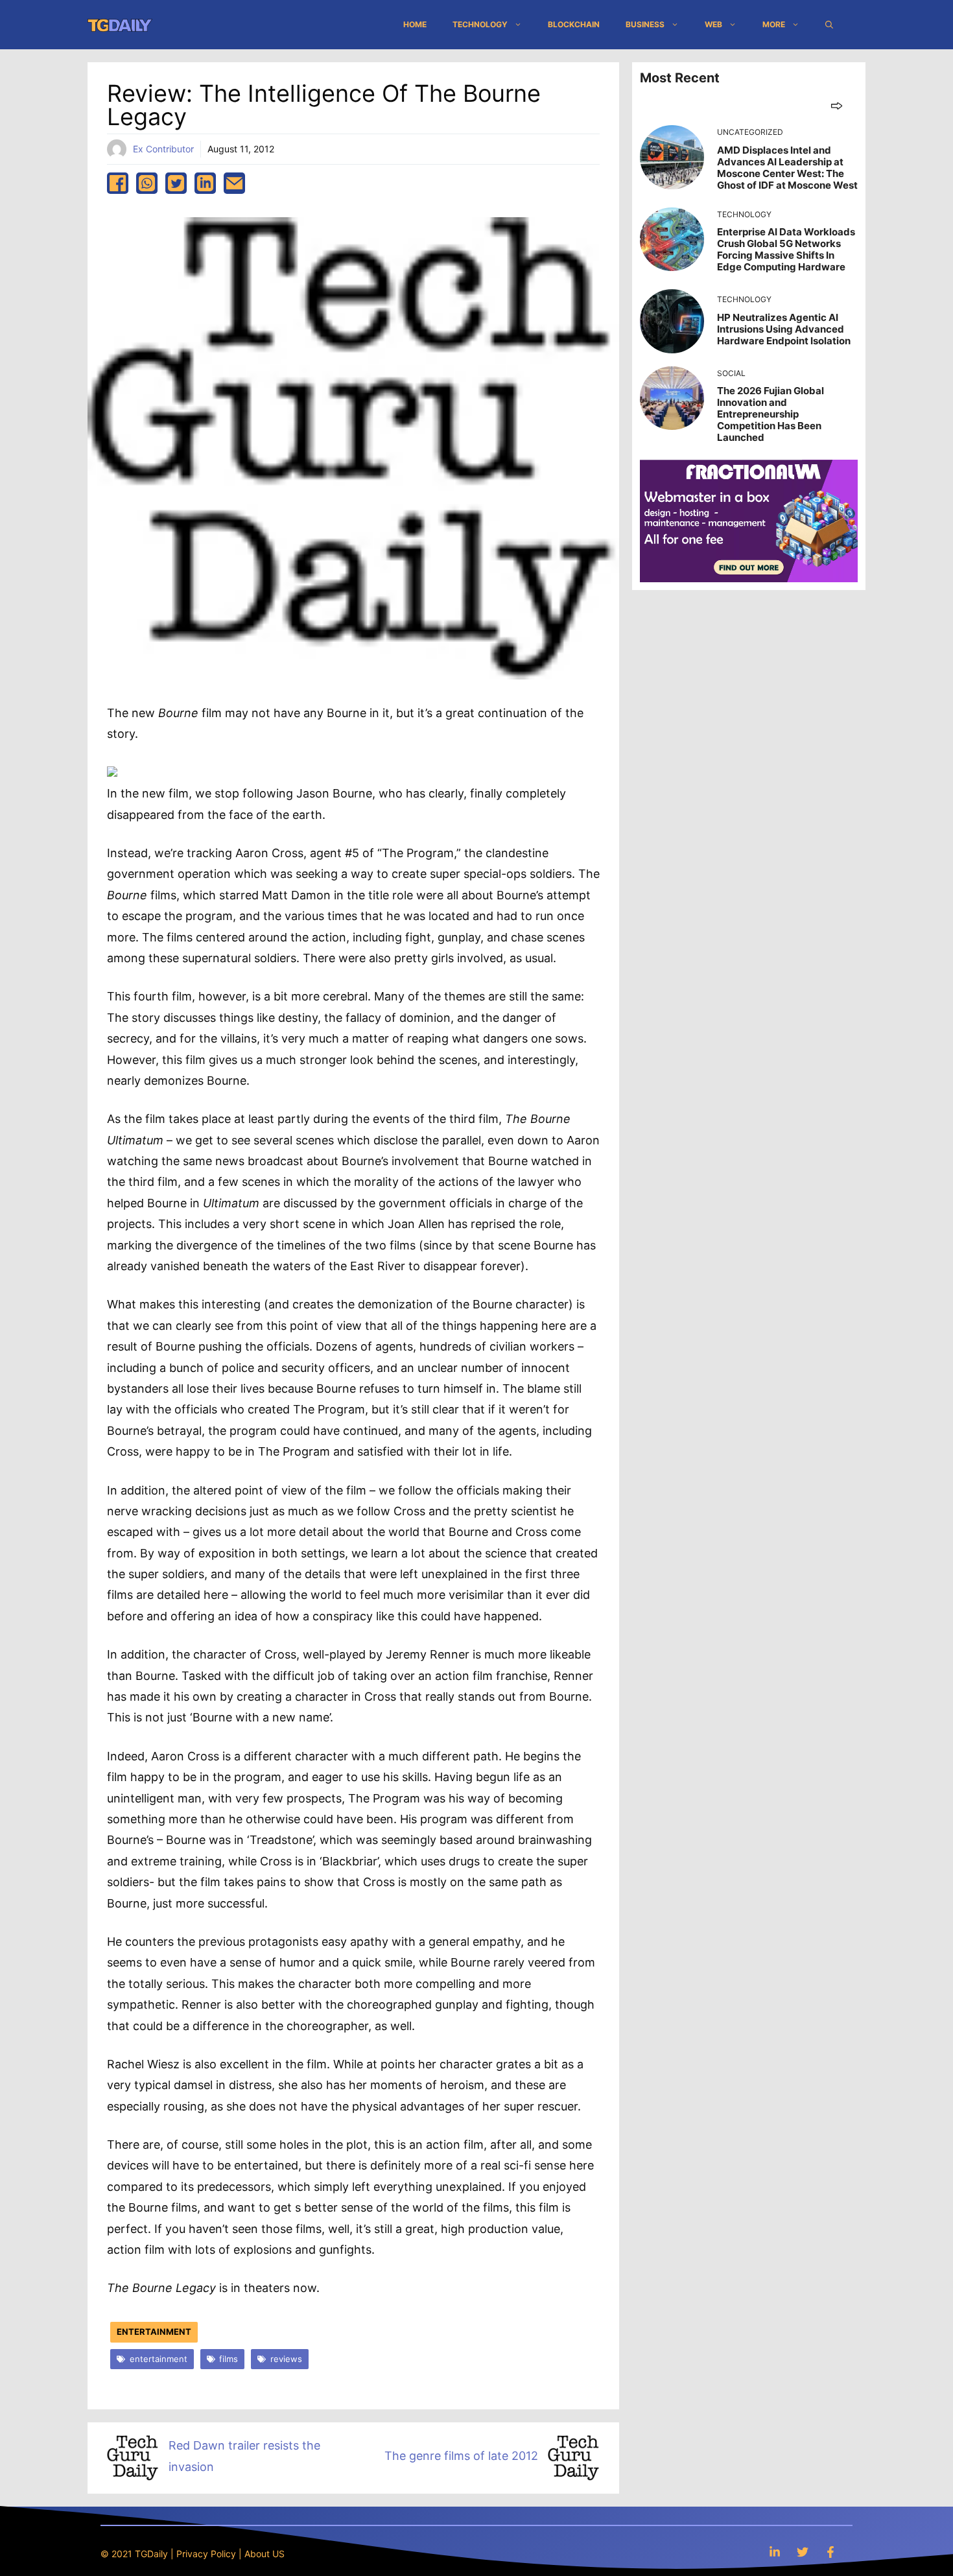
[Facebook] (830, 2552)
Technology (480, 24)
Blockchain (574, 24)
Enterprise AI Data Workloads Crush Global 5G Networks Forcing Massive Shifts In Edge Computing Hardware (786, 249)
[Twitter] (803, 2552)
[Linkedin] (775, 2552)
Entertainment (154, 2332)
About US (265, 2554)
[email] (234, 183)
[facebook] (118, 183)
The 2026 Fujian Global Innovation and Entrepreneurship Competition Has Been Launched (771, 414)
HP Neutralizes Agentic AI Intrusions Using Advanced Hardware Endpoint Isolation (784, 329)
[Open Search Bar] (829, 25)
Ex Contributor (163, 149)
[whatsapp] (147, 183)
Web (713, 24)
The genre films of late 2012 (461, 2456)
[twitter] (176, 183)
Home (415, 24)
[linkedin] (205, 183)
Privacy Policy (206, 2554)
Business (645, 24)
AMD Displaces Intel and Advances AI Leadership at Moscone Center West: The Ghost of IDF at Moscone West (787, 168)
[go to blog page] (837, 105)
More (774, 24)
